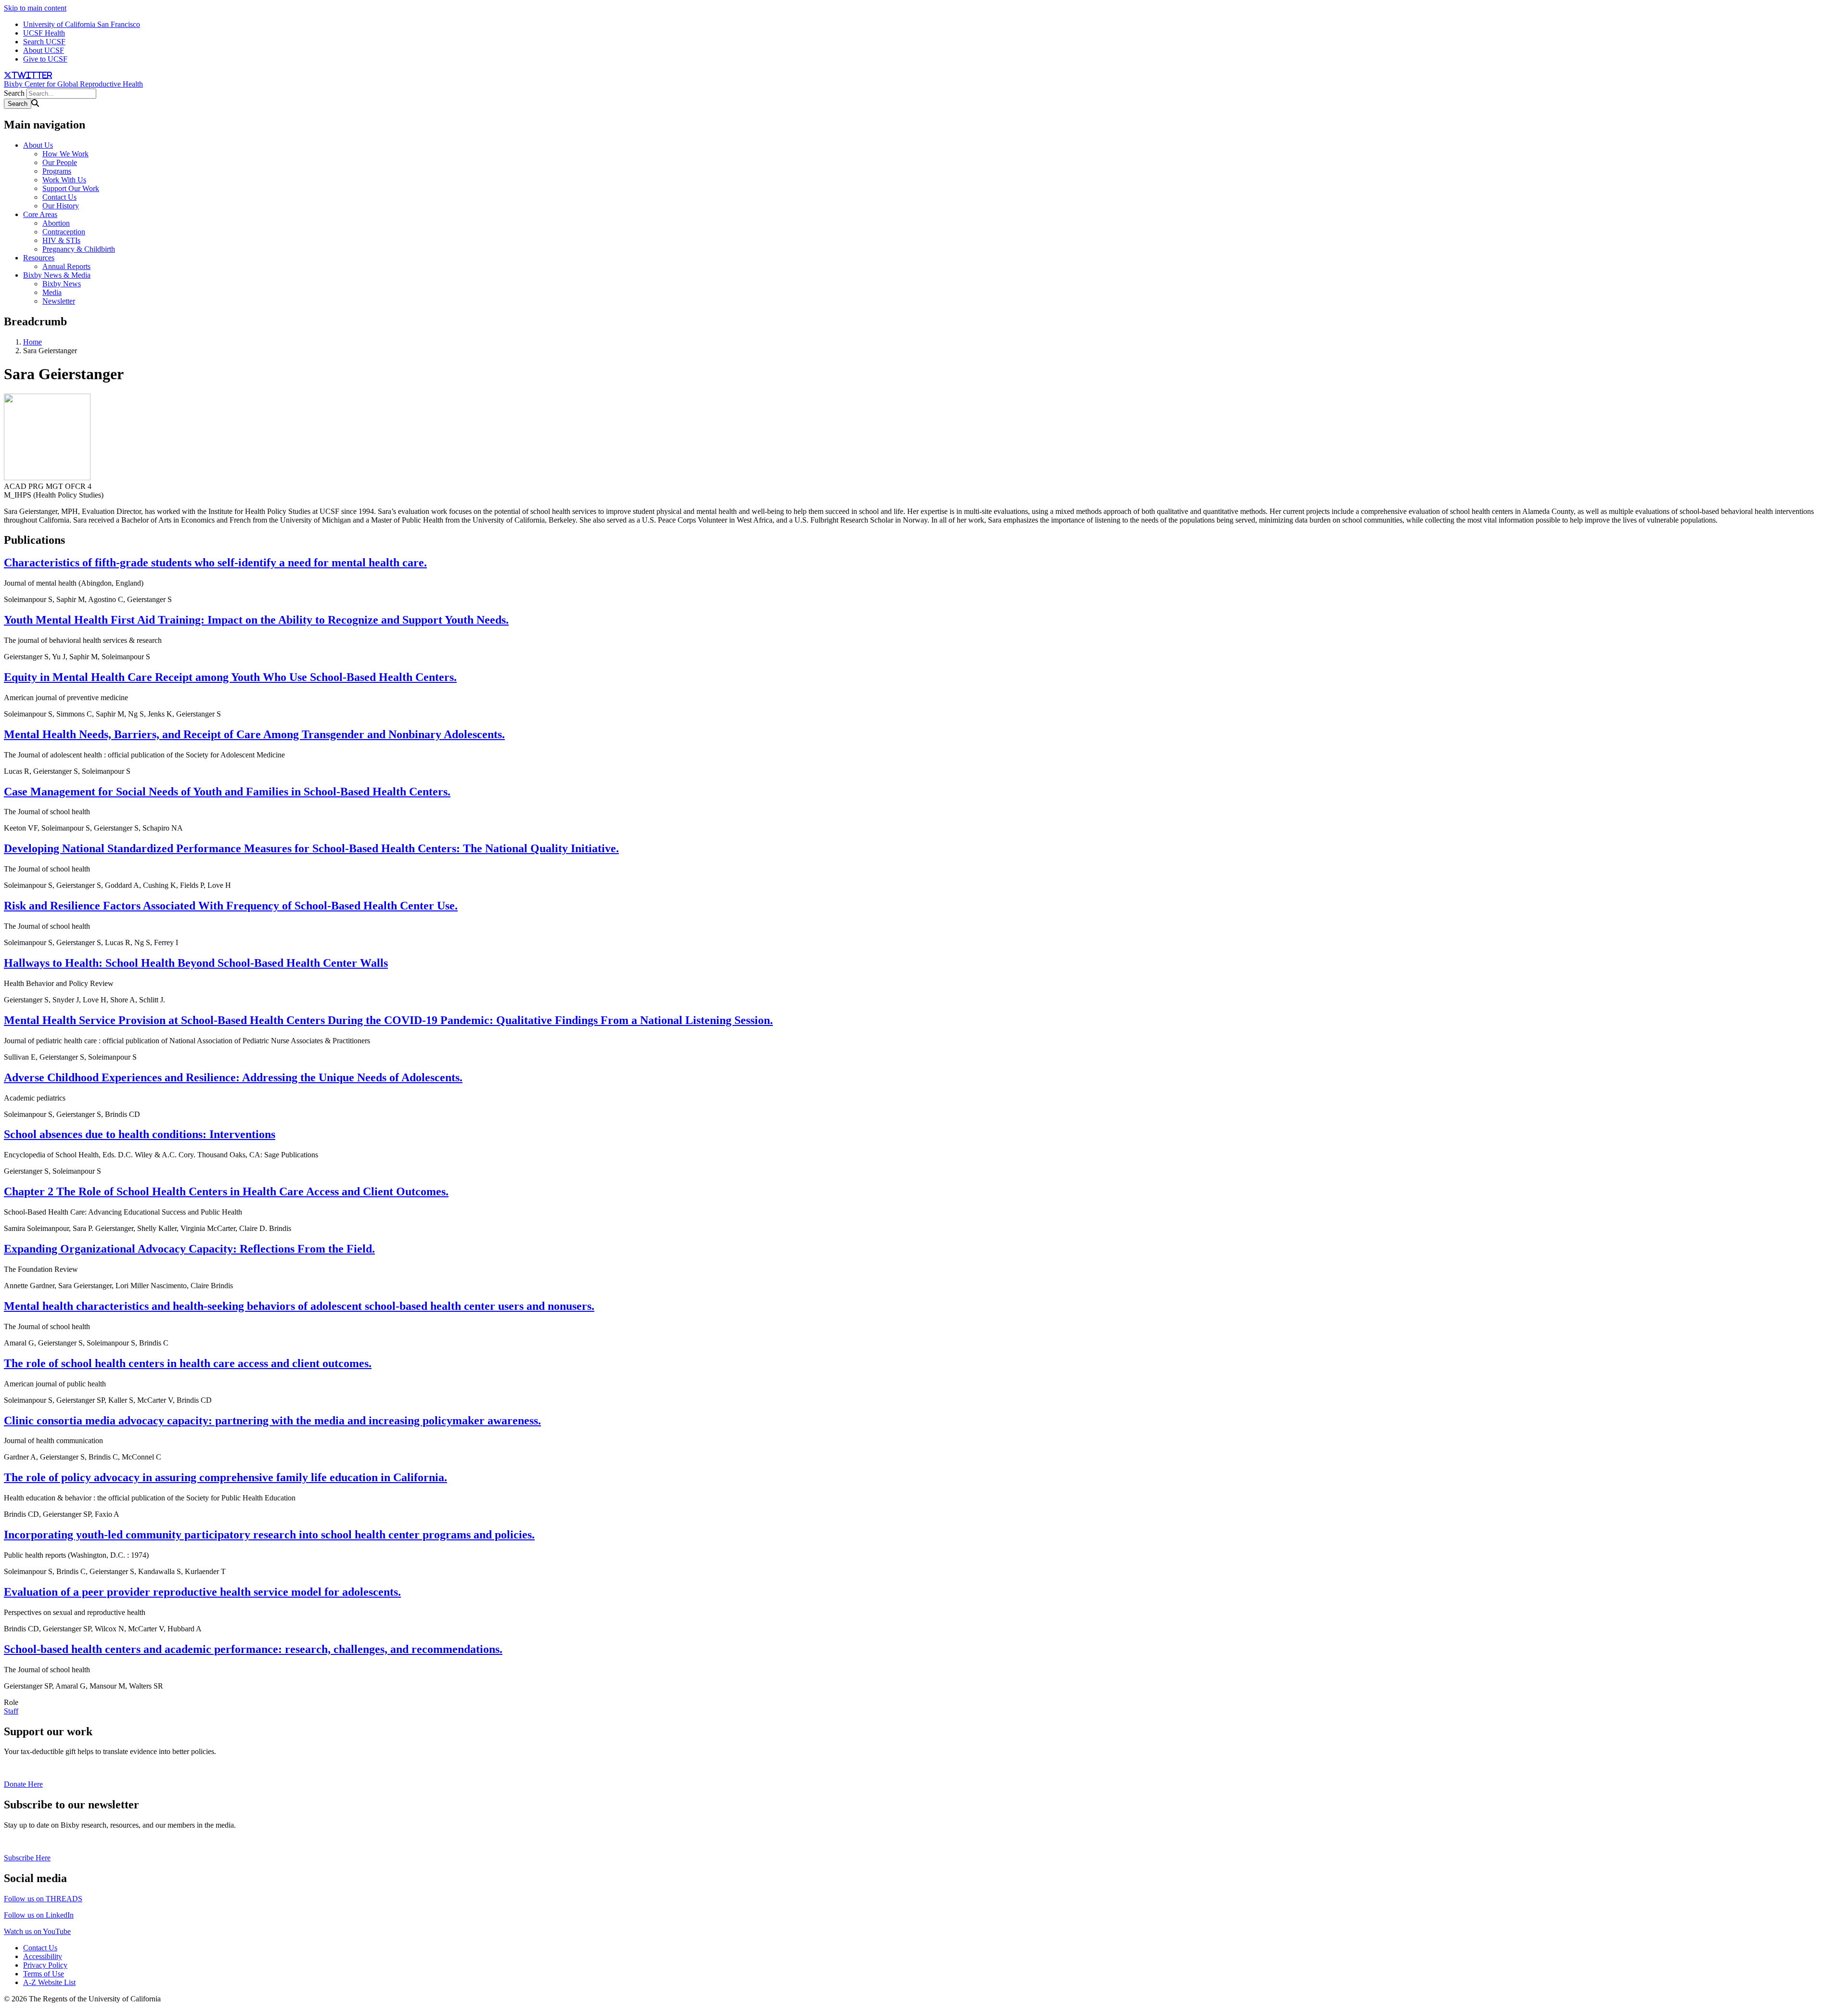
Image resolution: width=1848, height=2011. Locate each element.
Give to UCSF (45, 59)
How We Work (65, 154)
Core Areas (40, 214)
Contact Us (59, 197)
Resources (39, 258)
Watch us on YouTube (37, 1931)
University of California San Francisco (82, 24)
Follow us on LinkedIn (39, 1915)
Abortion (56, 223)
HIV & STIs (61, 240)
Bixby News (62, 284)
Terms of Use (44, 1974)
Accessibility (43, 1956)
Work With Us (64, 180)
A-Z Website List (49, 1982)
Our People (60, 162)
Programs (57, 171)
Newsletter (59, 301)
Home (32, 342)
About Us (38, 145)
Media (52, 292)
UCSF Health (44, 33)
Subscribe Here (27, 1858)
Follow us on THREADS (43, 1899)
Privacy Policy (45, 1965)
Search (14, 93)
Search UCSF (44, 42)
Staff (11, 1711)
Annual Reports (66, 266)
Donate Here (23, 1784)
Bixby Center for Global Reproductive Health (73, 84)
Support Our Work (71, 188)
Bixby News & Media (57, 275)
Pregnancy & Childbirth (79, 249)
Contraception (64, 232)
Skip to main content (35, 8)
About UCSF (44, 50)
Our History (61, 206)
